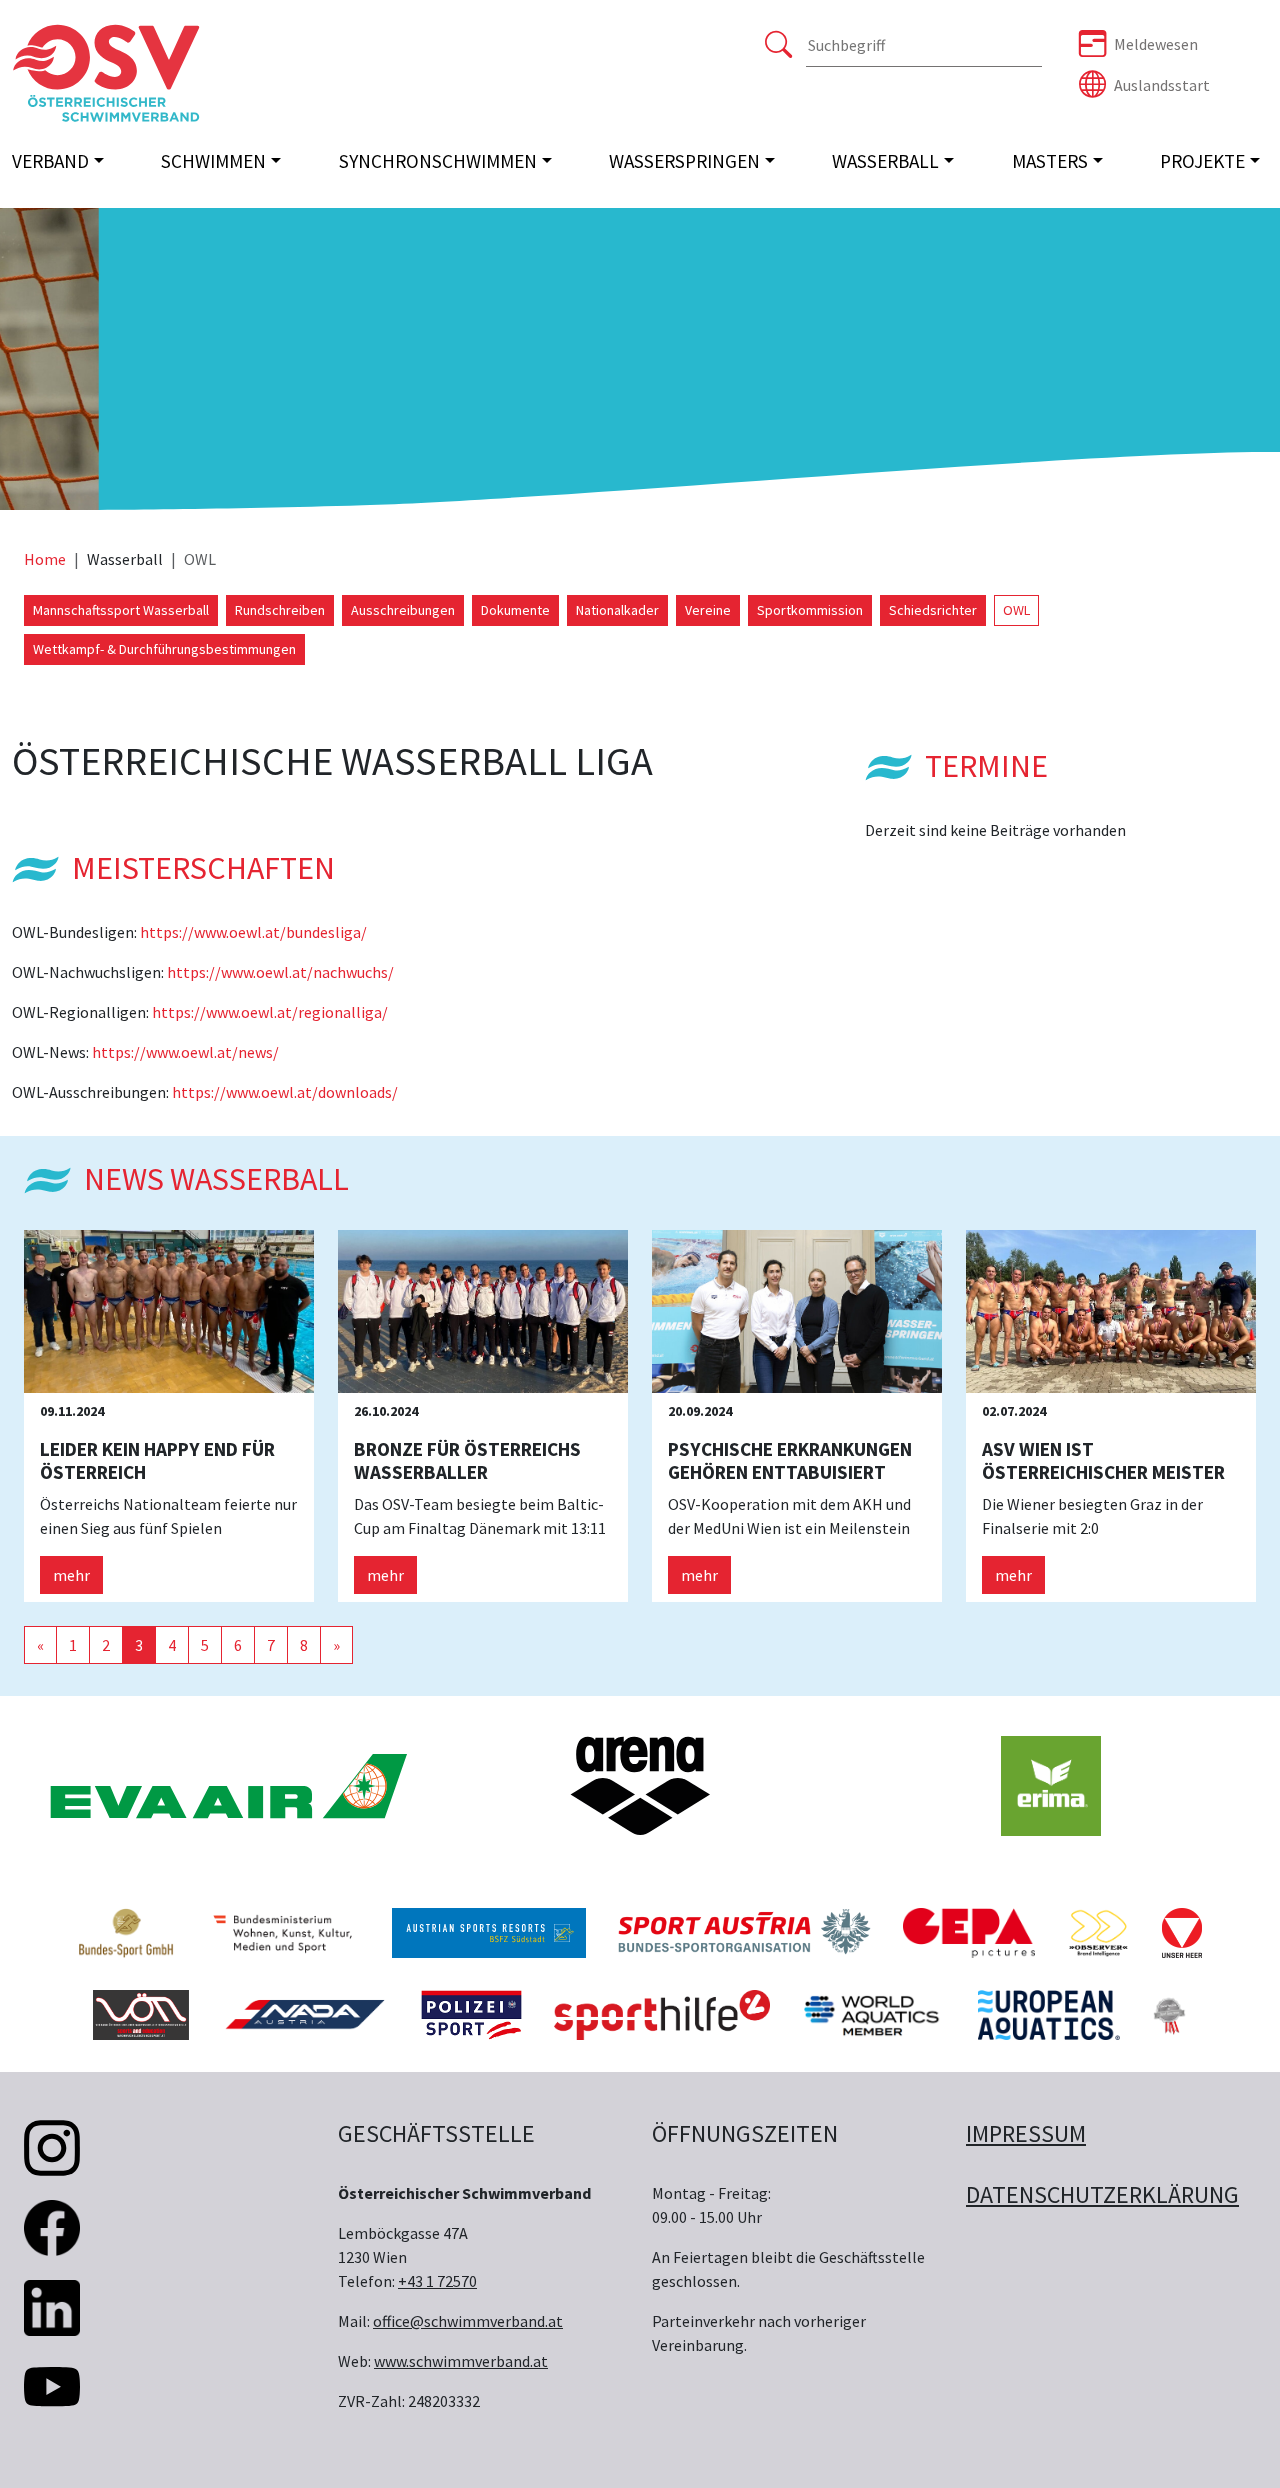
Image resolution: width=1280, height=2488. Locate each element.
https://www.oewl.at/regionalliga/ (270, 1012)
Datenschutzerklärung (1102, 2194)
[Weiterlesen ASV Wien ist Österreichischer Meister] (1111, 1310)
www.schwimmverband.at (461, 2361)
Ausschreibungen (403, 610)
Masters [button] (1050, 161)
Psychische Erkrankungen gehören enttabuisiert (790, 1460)
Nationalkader (617, 610)
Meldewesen (1156, 44)
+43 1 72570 (437, 2281)
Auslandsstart (1162, 85)
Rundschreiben (280, 610)
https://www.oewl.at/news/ (185, 1052)
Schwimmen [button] (213, 161)
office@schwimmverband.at (468, 2321)
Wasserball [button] (885, 161)
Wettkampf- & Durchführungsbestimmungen (164, 649)
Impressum (1026, 2133)
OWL (1016, 610)
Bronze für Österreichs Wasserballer (467, 1460)
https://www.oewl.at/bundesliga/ (253, 932)
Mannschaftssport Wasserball (121, 610)
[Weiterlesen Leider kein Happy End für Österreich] (169, 1310)
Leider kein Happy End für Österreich (157, 1460)
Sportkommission (810, 610)
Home (45, 559)
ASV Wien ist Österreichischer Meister (1103, 1460)
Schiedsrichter (933, 610)
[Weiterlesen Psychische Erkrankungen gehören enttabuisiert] (797, 1310)
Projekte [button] (1202, 161)
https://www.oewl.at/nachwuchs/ (280, 972)
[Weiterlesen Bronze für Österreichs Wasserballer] (483, 1310)
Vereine (708, 610)
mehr (71, 1575)
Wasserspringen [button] (684, 161)
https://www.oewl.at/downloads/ (285, 1092)
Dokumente (515, 610)
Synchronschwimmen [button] (438, 161)
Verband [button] (50, 161)
